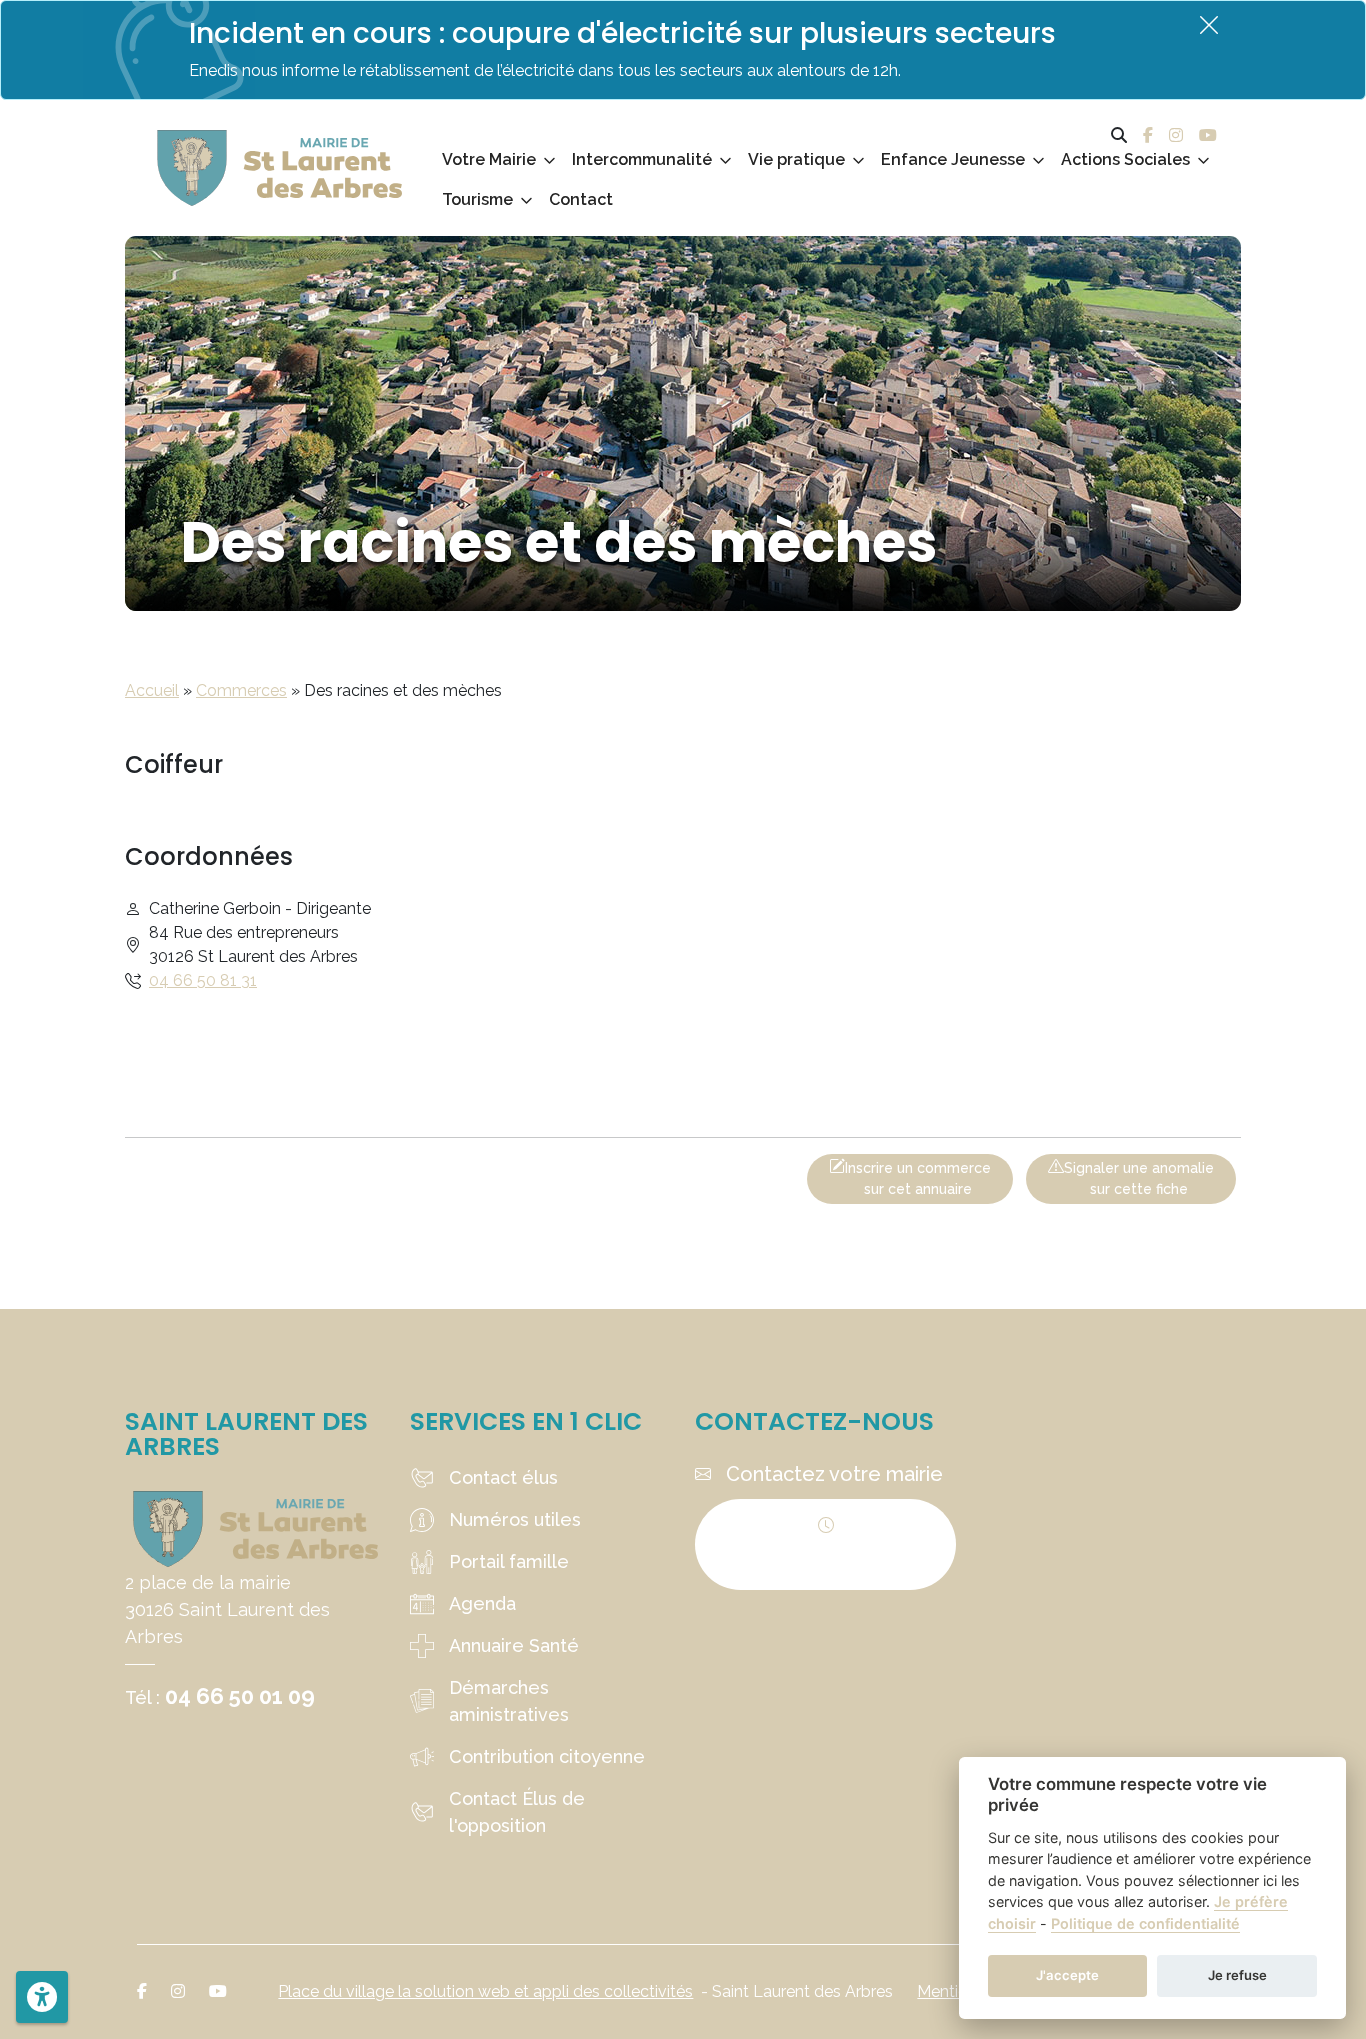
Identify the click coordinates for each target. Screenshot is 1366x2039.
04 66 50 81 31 (203, 980)
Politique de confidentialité (1145, 1923)
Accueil (152, 690)
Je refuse (1237, 1975)
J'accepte (1067, 1975)
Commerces (241, 690)
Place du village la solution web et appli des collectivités (485, 1991)
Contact (581, 199)
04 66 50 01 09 (240, 1696)
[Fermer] (1209, 24)
